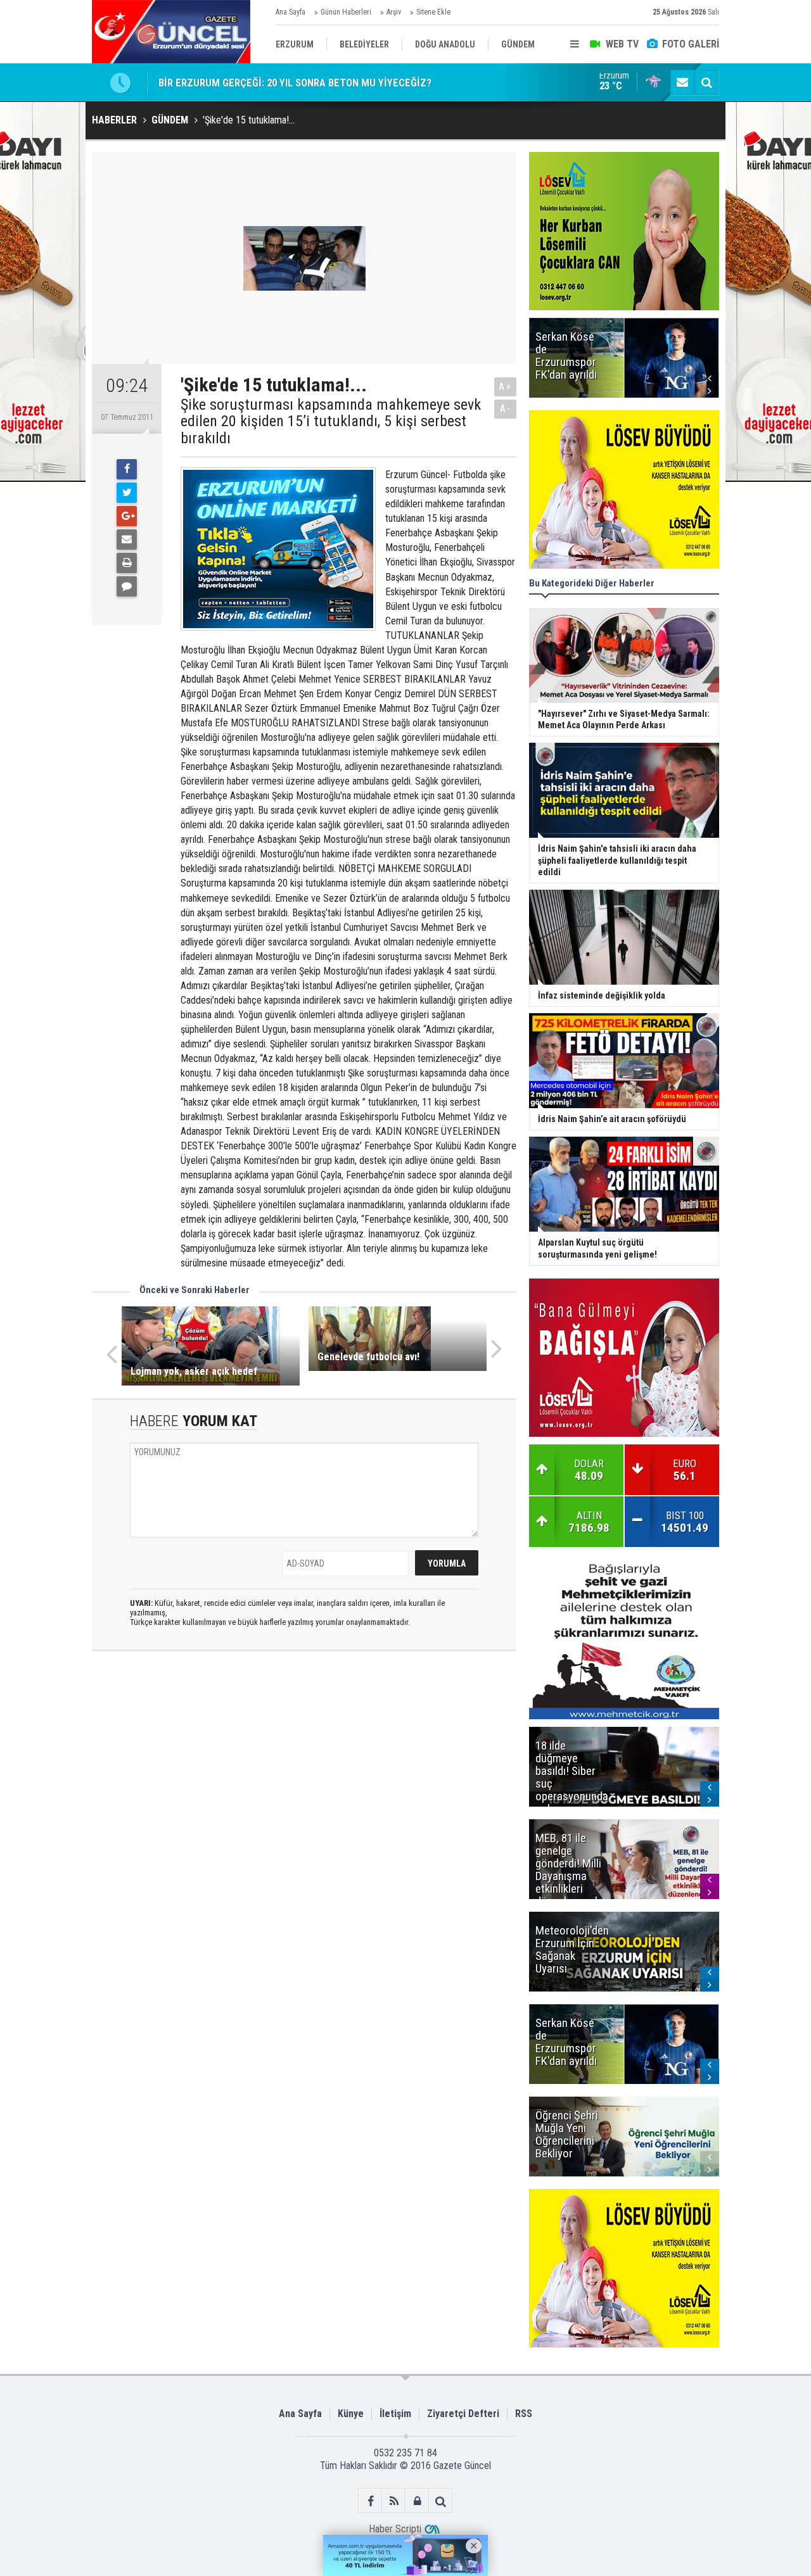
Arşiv (394, 12)
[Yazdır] (127, 563)
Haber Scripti (395, 2529)
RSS (524, 2414)
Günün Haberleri (346, 12)
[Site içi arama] (706, 82)
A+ (505, 387)
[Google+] (127, 516)
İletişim (395, 2414)
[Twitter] (127, 493)
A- (506, 409)
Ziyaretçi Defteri (463, 2414)
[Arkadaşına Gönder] (127, 540)
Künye (351, 2414)
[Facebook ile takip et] (370, 2501)
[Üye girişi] (417, 2501)
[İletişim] (682, 82)
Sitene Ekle (433, 12)
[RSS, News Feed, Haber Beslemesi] (394, 2501)
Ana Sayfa (291, 12)
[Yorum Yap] (127, 586)
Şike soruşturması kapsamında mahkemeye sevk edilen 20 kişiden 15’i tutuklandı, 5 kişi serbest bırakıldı (331, 421)
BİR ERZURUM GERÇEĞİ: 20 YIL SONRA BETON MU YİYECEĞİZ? (295, 82)
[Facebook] (127, 469)
